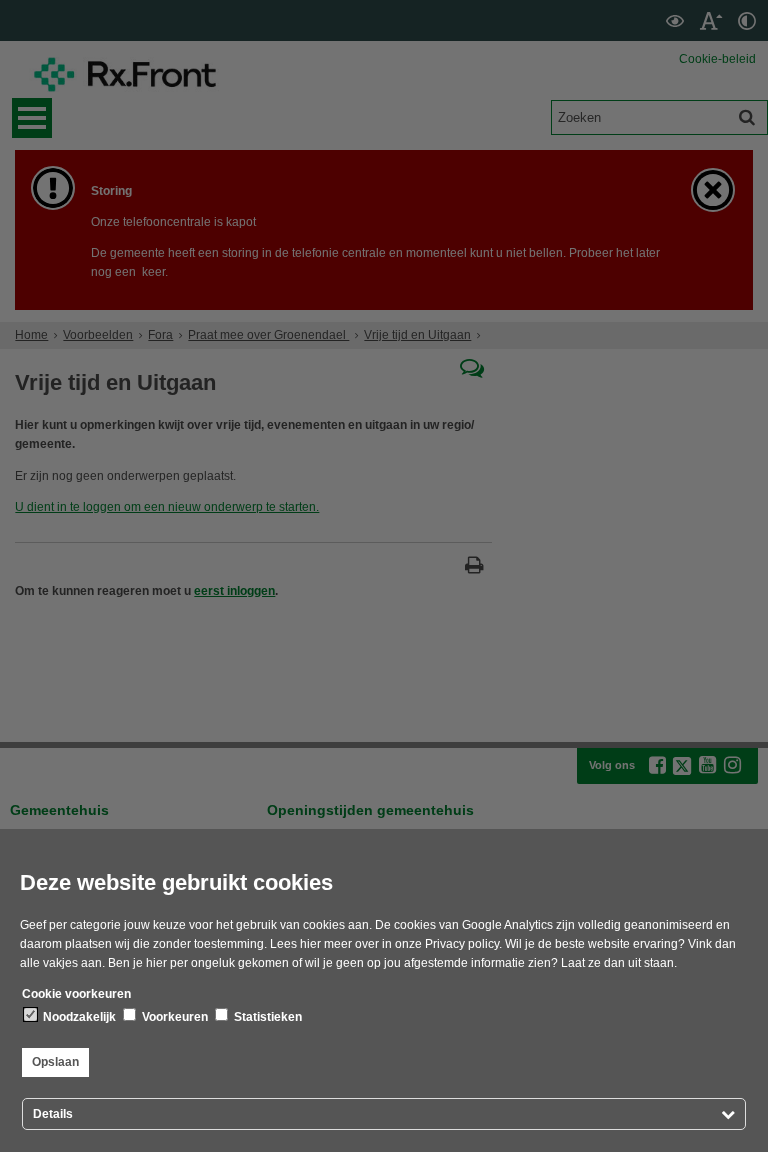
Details (53, 1114)
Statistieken (266, 1017)
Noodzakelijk (78, 1017)
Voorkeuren (173, 1017)
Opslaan (55, 1062)
